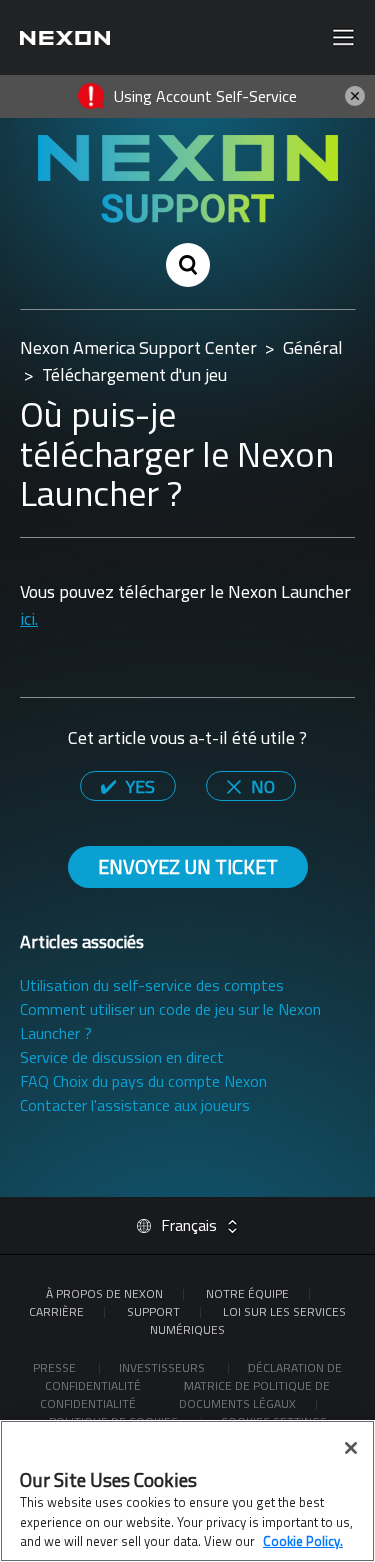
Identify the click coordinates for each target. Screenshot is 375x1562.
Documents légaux (237, 1403)
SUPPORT (153, 1311)
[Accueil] (65, 37)
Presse (56, 1367)
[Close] (351, 1448)
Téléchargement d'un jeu (134, 374)
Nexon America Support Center (138, 347)
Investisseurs (163, 1367)
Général (313, 347)
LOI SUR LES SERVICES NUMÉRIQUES (248, 1320)
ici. (29, 618)
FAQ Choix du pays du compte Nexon (143, 1081)
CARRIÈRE (56, 1311)
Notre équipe (247, 1293)
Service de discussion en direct (122, 1057)
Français (189, 1225)
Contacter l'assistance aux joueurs (135, 1105)
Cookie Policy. (303, 1541)
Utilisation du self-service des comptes (152, 985)
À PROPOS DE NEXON (104, 1293)
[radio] (128, 786)
